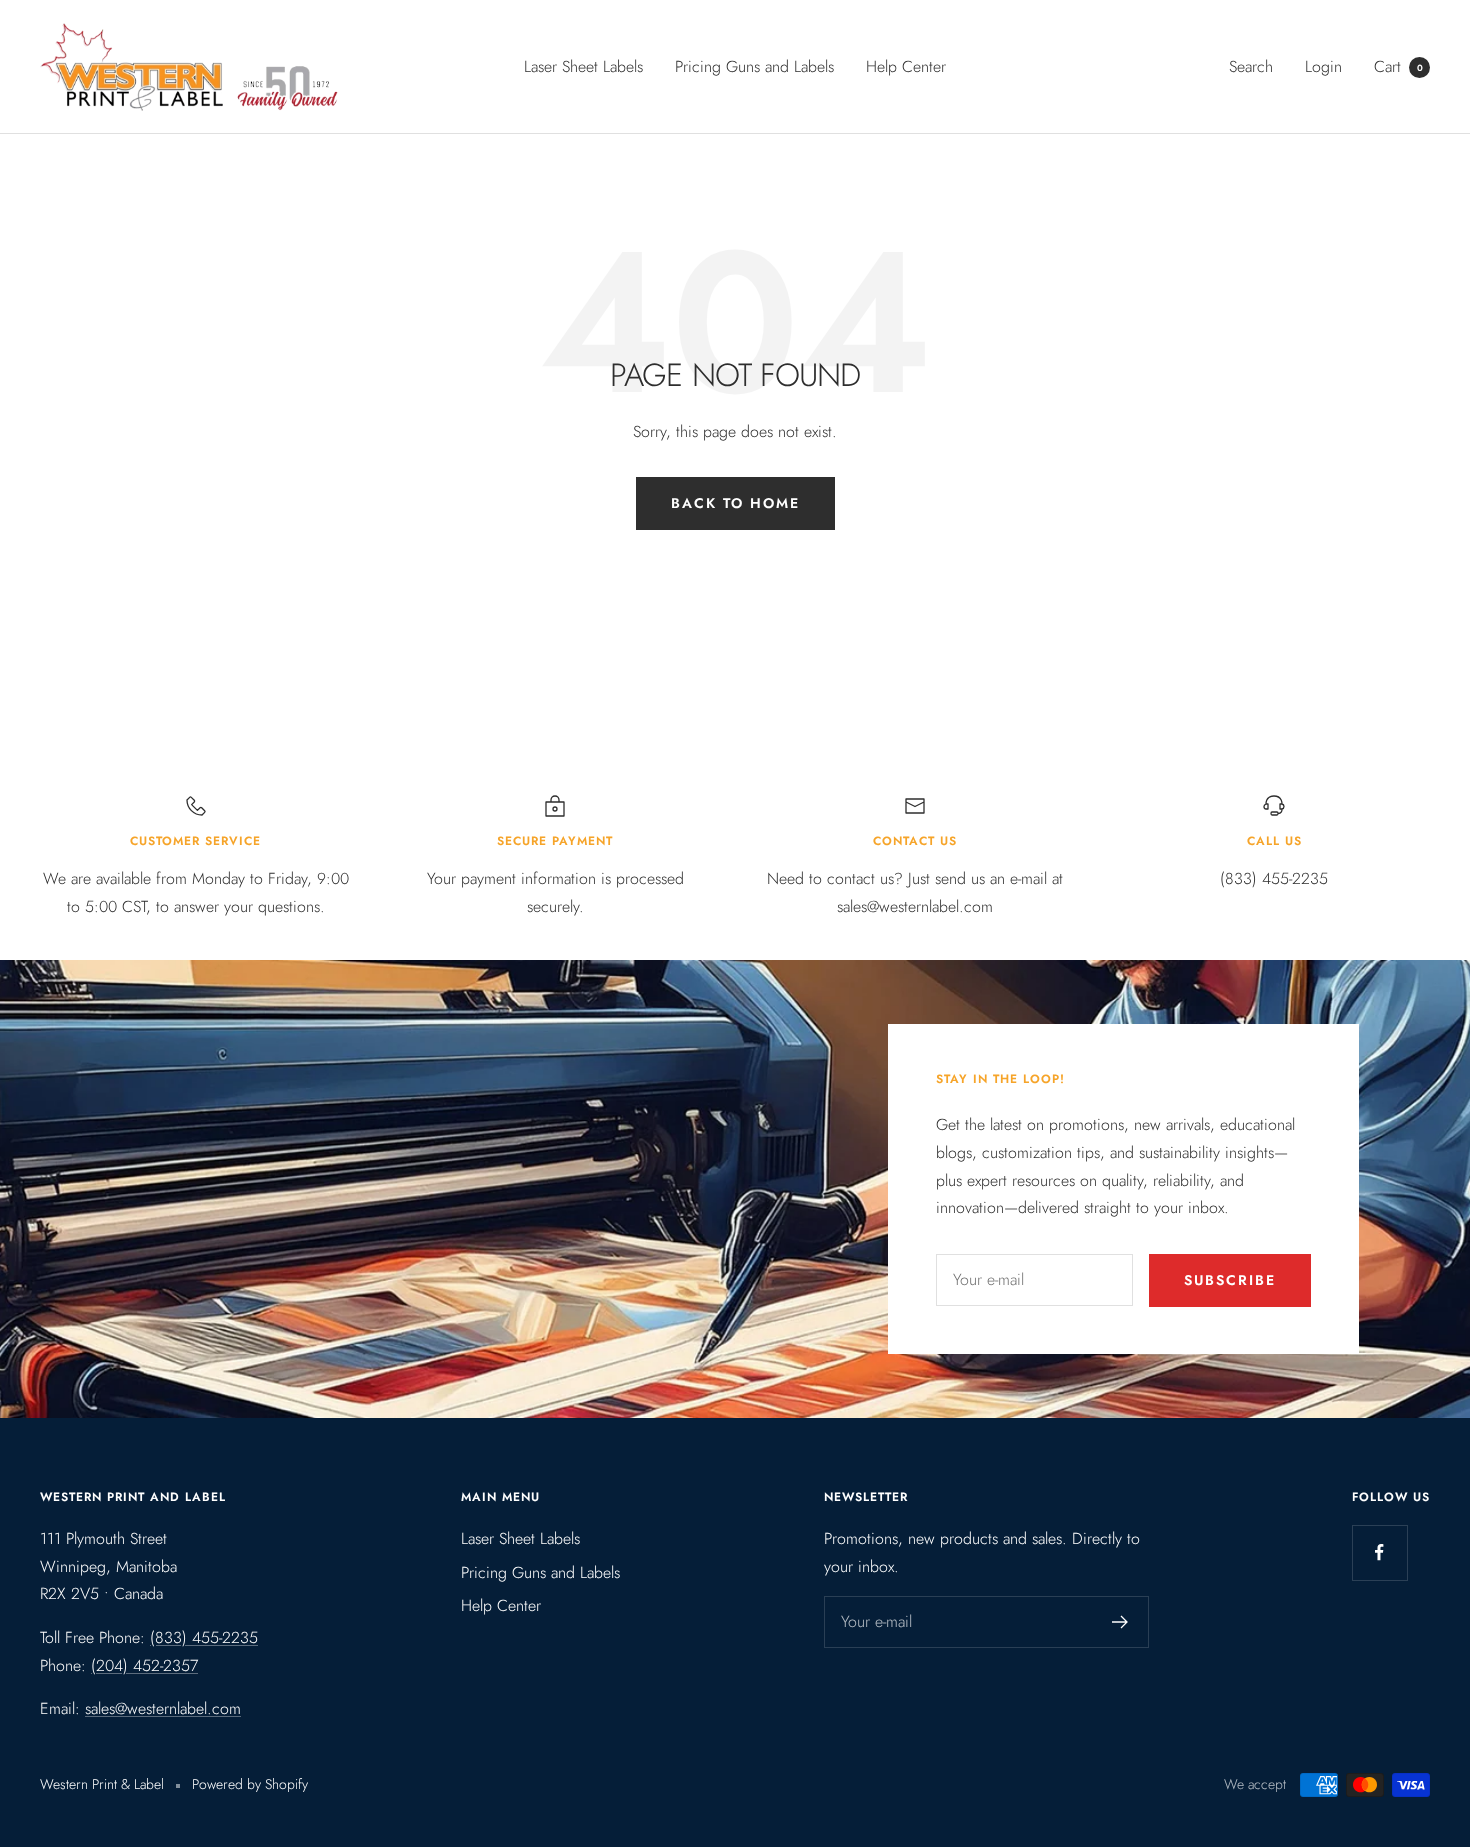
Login (1323, 66)
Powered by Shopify (250, 1784)
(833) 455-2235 (204, 1637)
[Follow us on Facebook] (1379, 1552)
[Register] (1120, 1622)
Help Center (906, 66)
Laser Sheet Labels (583, 66)
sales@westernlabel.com (163, 1708)
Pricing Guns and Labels (754, 66)
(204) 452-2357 (144, 1665)
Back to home (735, 503)
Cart (1398, 66)
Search (1251, 66)
